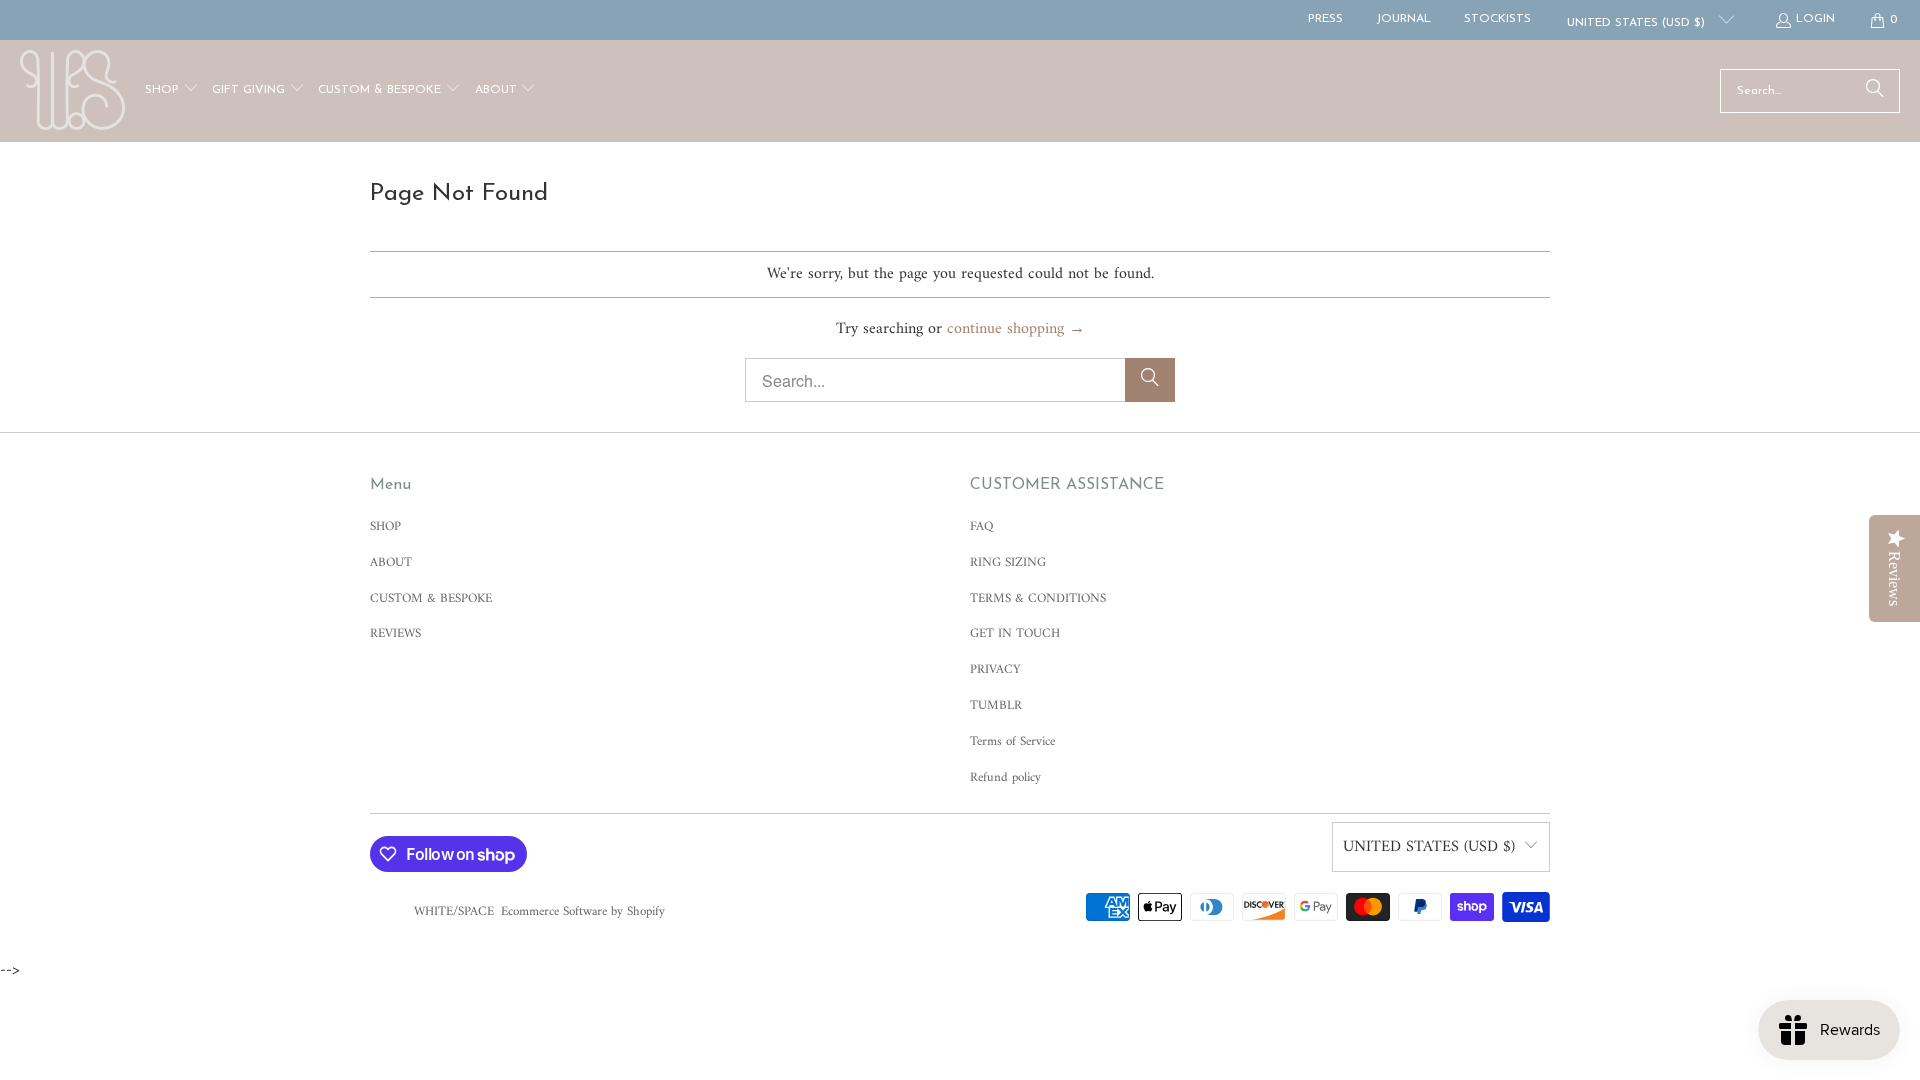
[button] (172, 91)
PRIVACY (995, 669)
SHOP (385, 526)
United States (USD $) (1638, 23)
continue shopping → (1016, 329)
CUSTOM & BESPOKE (431, 598)
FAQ (981, 526)
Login (1815, 19)
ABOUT (391, 562)
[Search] (1875, 91)
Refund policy (1005, 777)
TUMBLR (996, 705)
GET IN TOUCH (1015, 633)
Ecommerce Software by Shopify (583, 911)
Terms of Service (1012, 741)
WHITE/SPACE (454, 911)
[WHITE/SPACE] (72, 91)
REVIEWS (395, 633)
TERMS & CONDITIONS (1038, 598)
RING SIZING (1008, 562)
